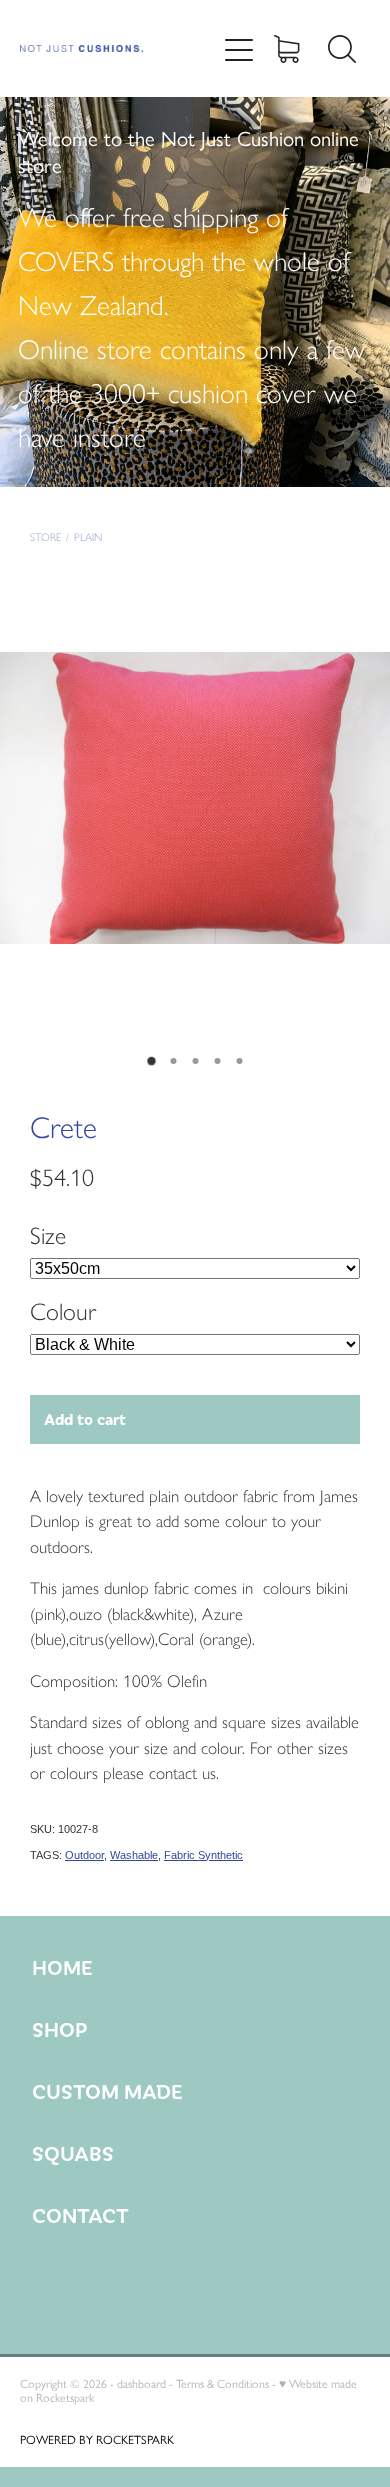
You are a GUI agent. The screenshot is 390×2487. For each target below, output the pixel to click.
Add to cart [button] (85, 1418)
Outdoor (84, 1855)
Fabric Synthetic (203, 1855)
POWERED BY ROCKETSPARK (97, 2440)
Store (45, 537)
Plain (88, 537)
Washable (134, 1855)
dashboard (141, 2384)
